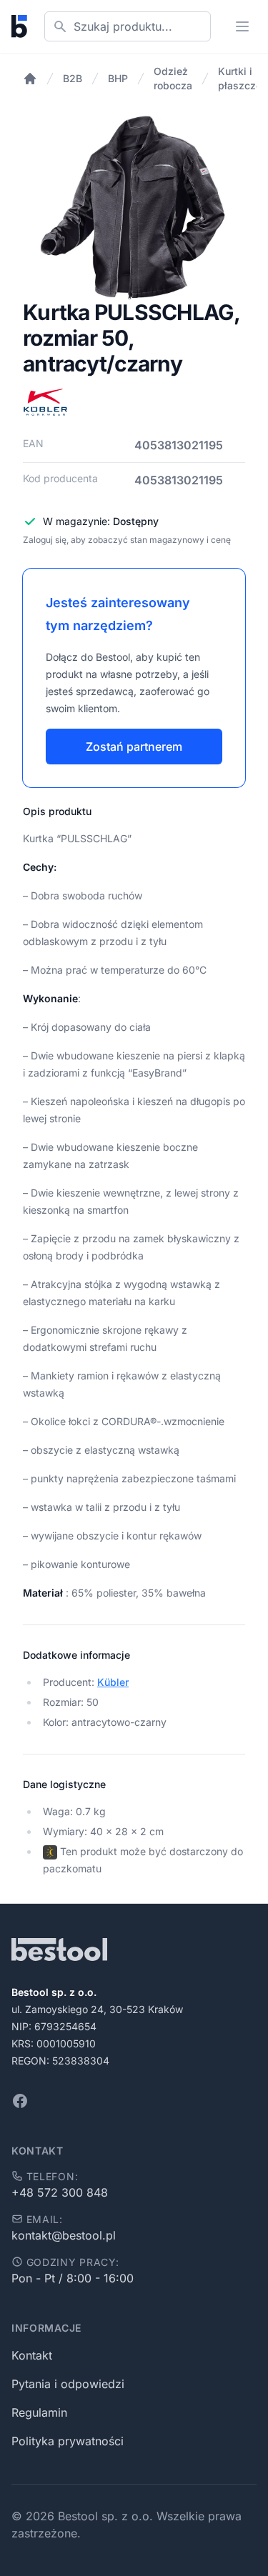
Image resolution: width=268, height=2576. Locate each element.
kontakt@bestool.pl (64, 2235)
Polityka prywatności (68, 2441)
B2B (73, 78)
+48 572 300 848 (60, 2192)
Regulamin (39, 2412)
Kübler (113, 1682)
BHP (118, 78)
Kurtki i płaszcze (240, 78)
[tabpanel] (134, 208)
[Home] (30, 79)
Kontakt (32, 2355)
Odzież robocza (173, 78)
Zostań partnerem (134, 747)
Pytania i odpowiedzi (68, 2384)
